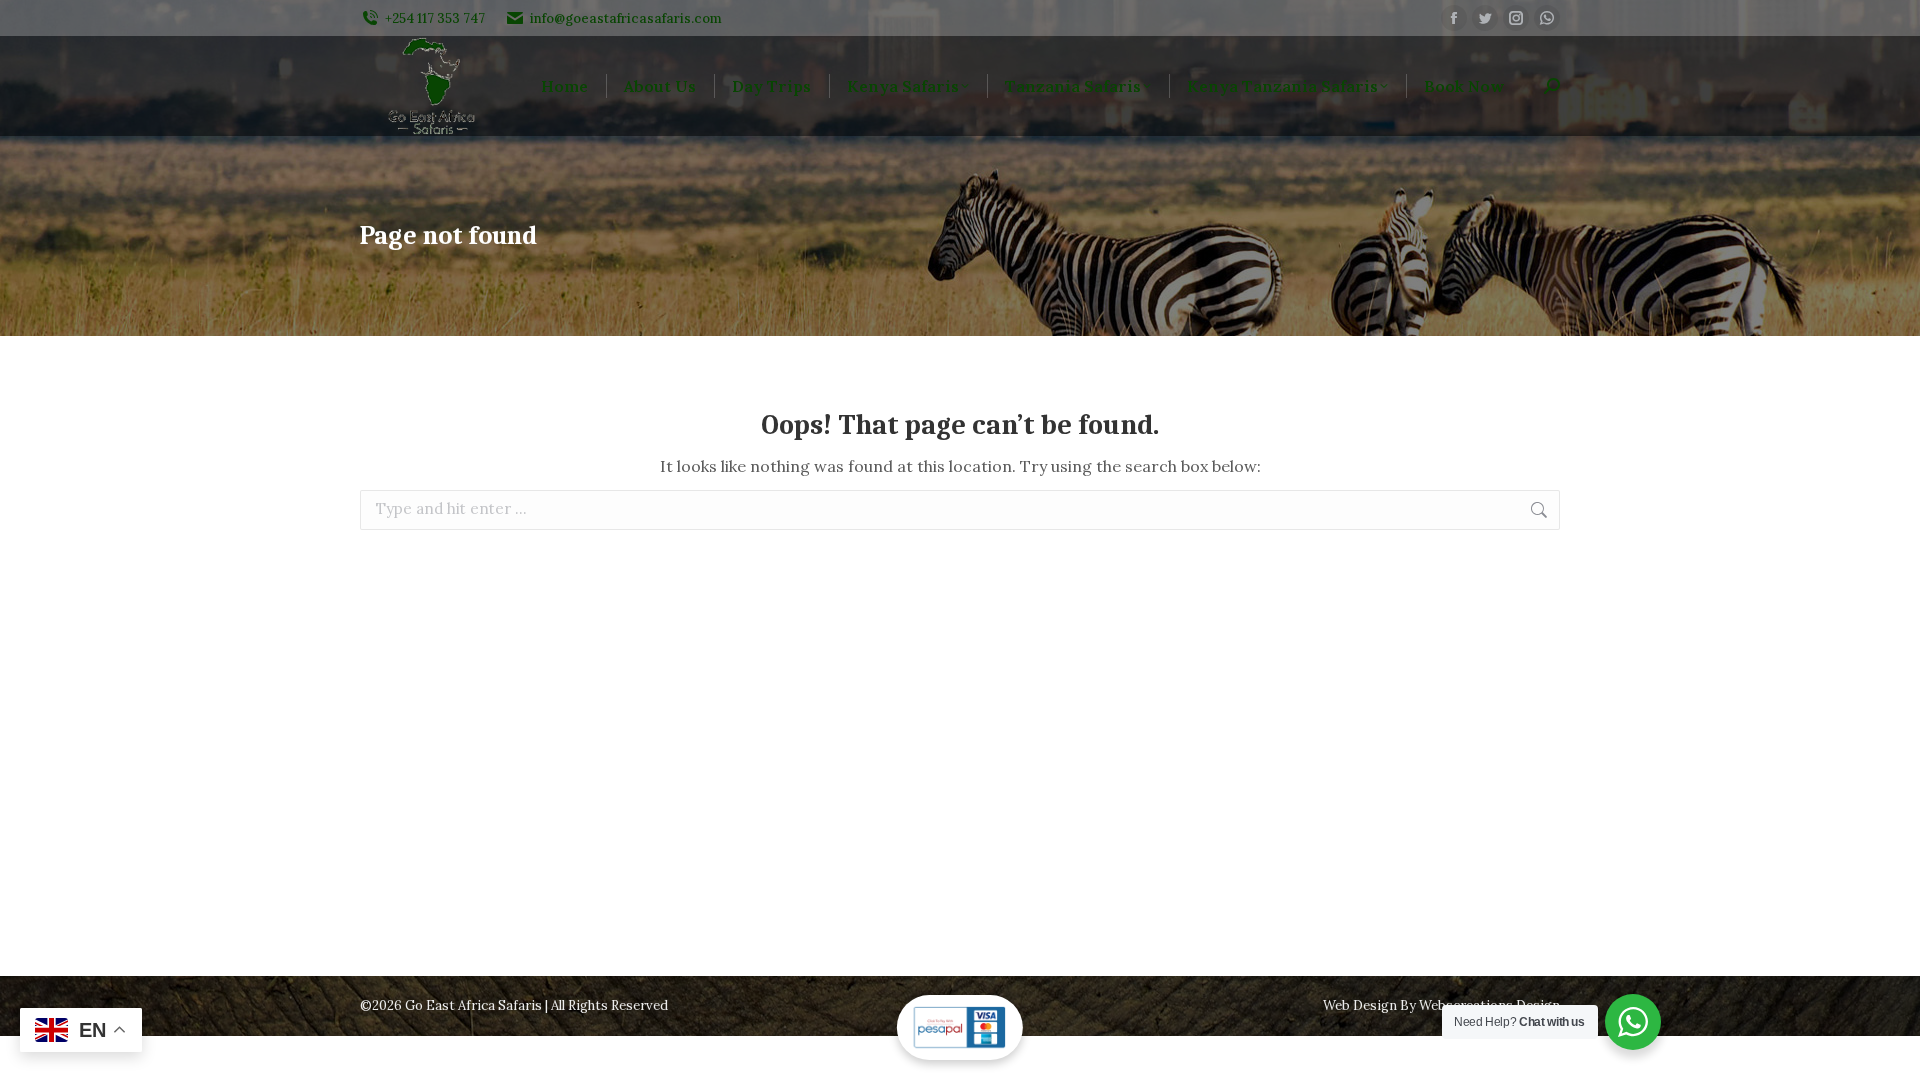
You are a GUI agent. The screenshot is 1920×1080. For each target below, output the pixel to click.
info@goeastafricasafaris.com (626, 18)
